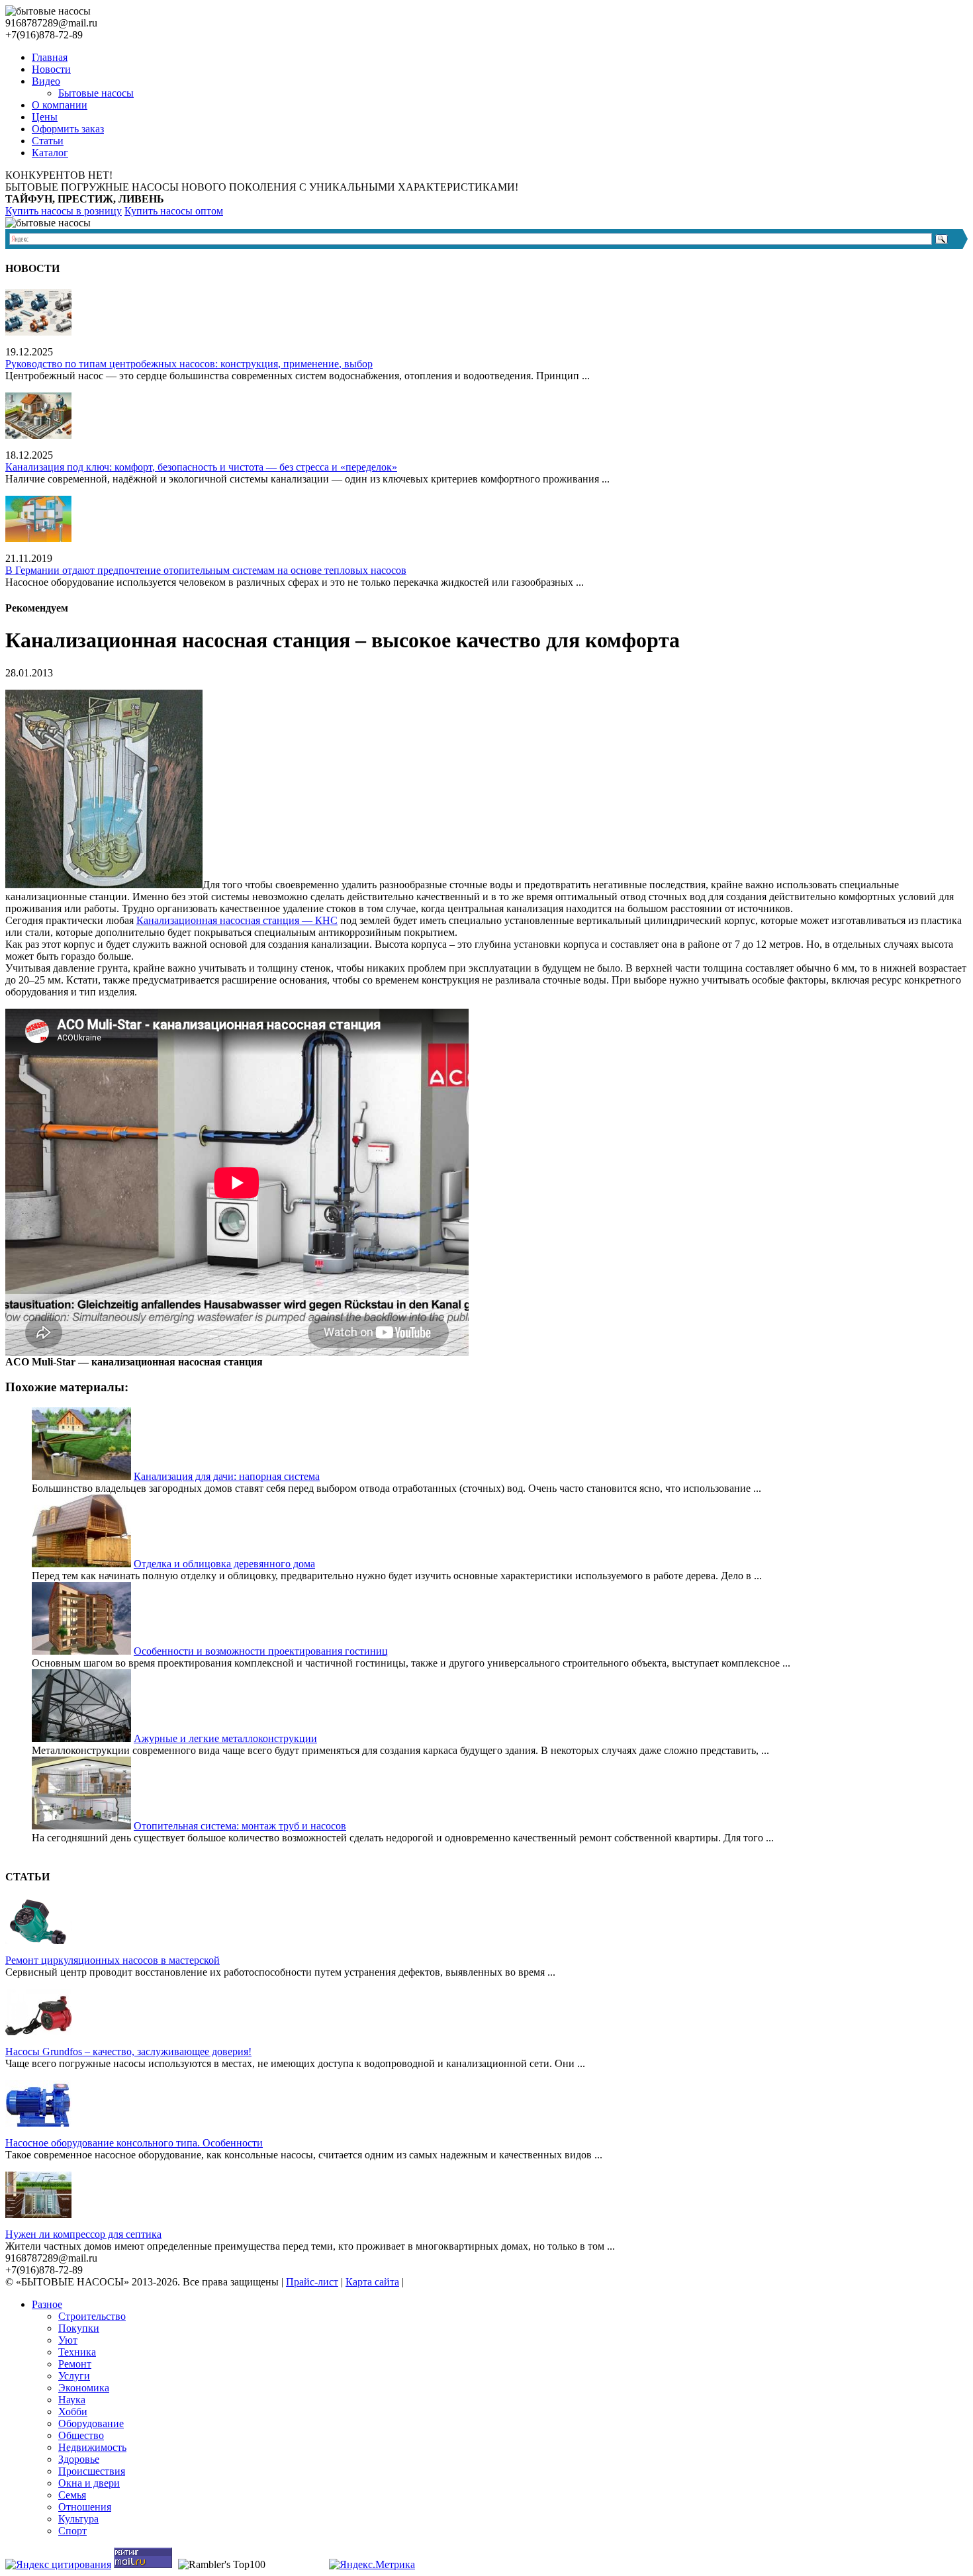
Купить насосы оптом (174, 211)
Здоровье (79, 2459)
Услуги (74, 2376)
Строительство (92, 2316)
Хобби (73, 2412)
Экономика (84, 2388)
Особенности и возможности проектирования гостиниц (261, 1651)
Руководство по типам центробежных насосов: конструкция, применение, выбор (189, 364)
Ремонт (75, 2364)
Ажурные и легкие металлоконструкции (225, 1738)
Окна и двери (89, 2483)
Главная (50, 57)
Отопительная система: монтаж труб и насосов (240, 1826)
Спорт (72, 2531)
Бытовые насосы (96, 93)
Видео (46, 81)
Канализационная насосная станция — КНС (237, 920)
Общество (81, 2435)
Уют (68, 2340)
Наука (72, 2400)
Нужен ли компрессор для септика (83, 2234)
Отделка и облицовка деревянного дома (224, 1564)
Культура (78, 2519)
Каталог (50, 153)
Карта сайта (372, 2282)
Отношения (85, 2507)
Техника (77, 2352)
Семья (72, 2495)
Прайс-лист (312, 2282)
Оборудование (91, 2423)
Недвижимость (92, 2447)
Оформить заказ (68, 129)
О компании (60, 105)
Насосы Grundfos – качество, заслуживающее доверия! (128, 2051)
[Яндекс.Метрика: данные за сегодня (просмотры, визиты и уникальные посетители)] (372, 2565)
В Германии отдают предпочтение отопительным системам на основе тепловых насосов (206, 570)
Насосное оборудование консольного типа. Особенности (134, 2143)
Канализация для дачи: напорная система (227, 1476)
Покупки (79, 2328)
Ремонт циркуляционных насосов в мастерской (113, 1960)
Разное (47, 2304)
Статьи (48, 141)
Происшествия (92, 2471)
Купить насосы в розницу (64, 211)
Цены (45, 117)
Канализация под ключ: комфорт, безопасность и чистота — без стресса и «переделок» (201, 467)
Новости (51, 69)
